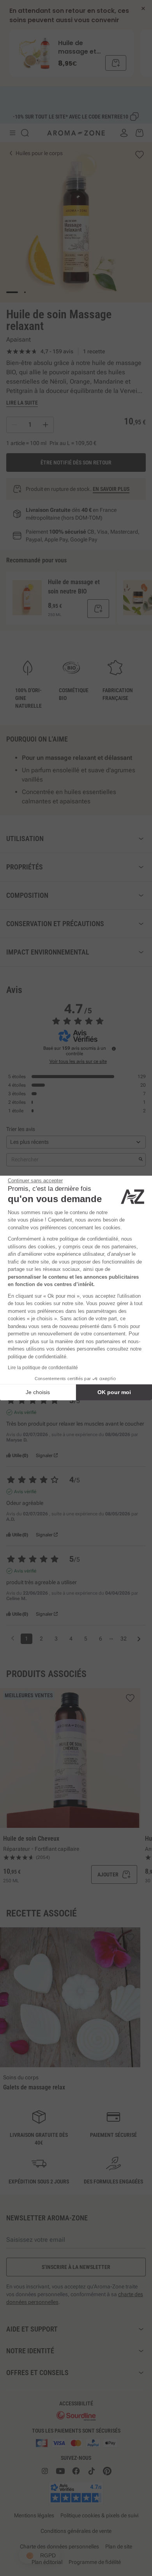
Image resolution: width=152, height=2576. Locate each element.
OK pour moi (114, 1392)
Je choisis (38, 1392)
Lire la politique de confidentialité (43, 1368)
